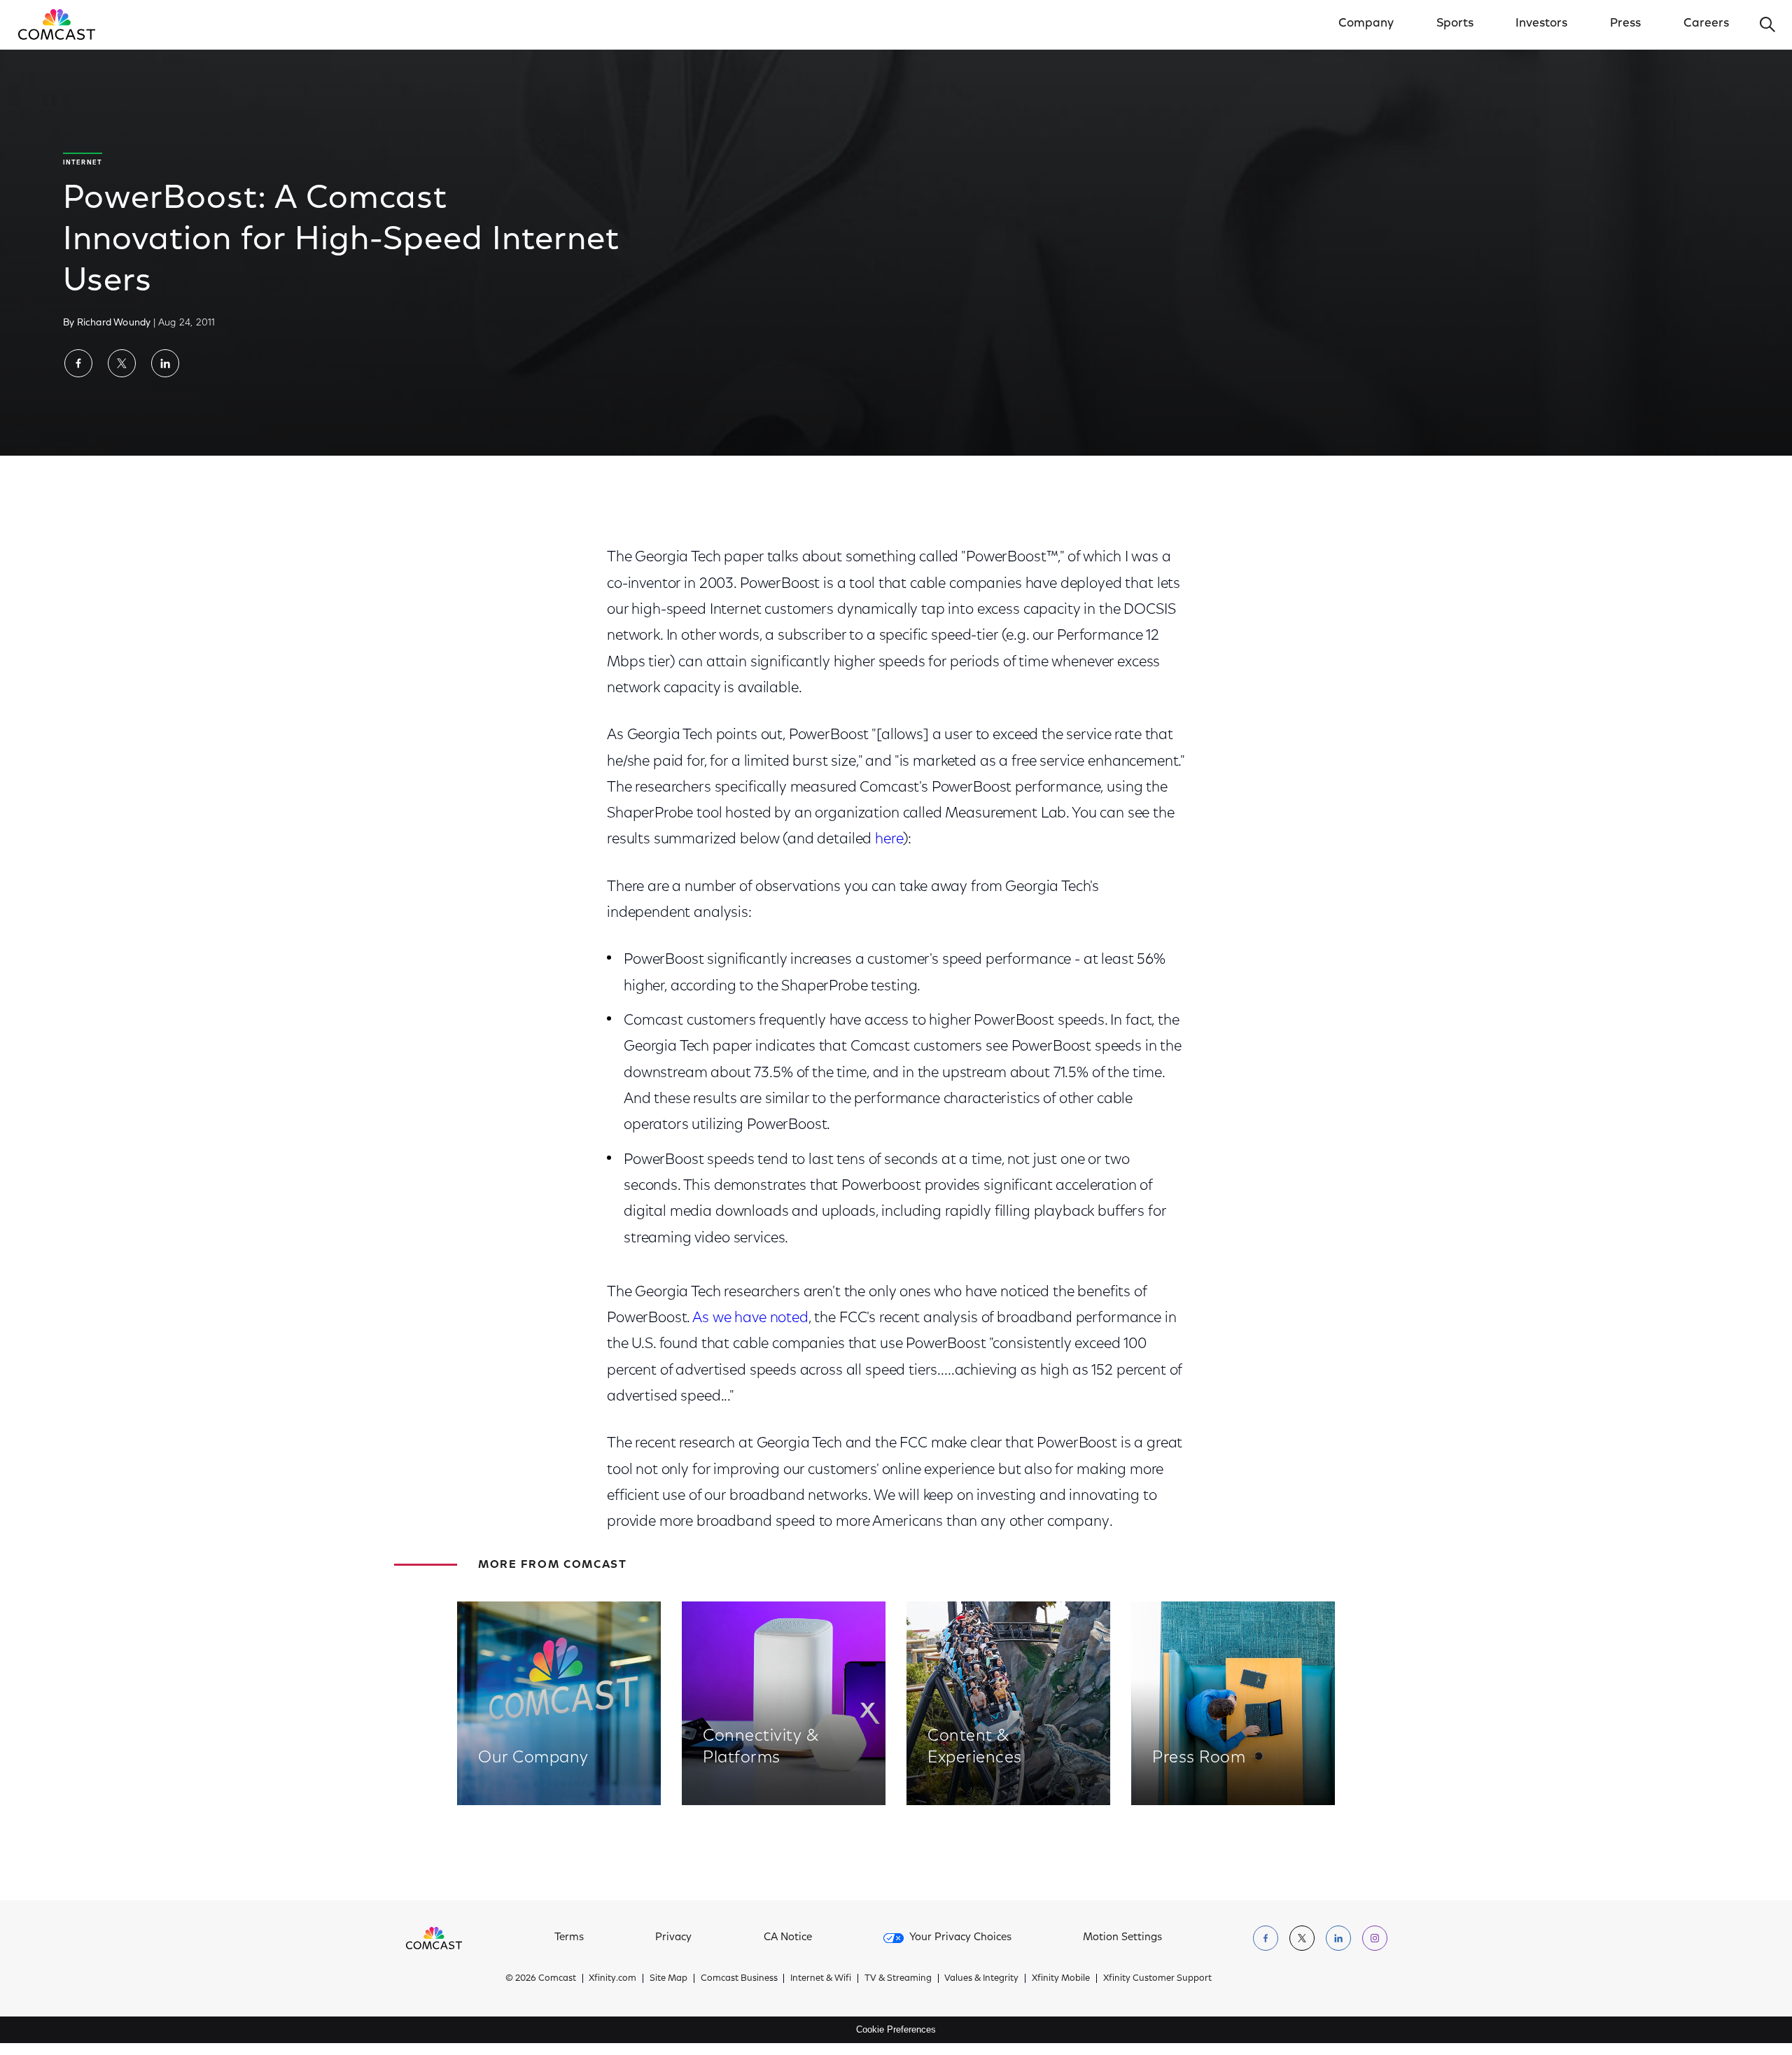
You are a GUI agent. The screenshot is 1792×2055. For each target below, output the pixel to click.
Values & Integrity (981, 1978)
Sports (1455, 24)
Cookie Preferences (896, 2029)
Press (1625, 24)
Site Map (668, 1978)
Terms (569, 1938)
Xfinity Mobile (1061, 1978)
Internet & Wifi (821, 1978)
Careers (1706, 24)
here (889, 840)
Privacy (673, 1938)
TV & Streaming (898, 1978)
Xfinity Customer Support (1157, 1978)
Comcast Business (739, 1978)
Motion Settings (1122, 1938)
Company (1366, 24)
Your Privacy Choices (960, 1938)
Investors (1541, 24)
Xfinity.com (612, 1978)
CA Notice (788, 1938)
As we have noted (750, 1318)
